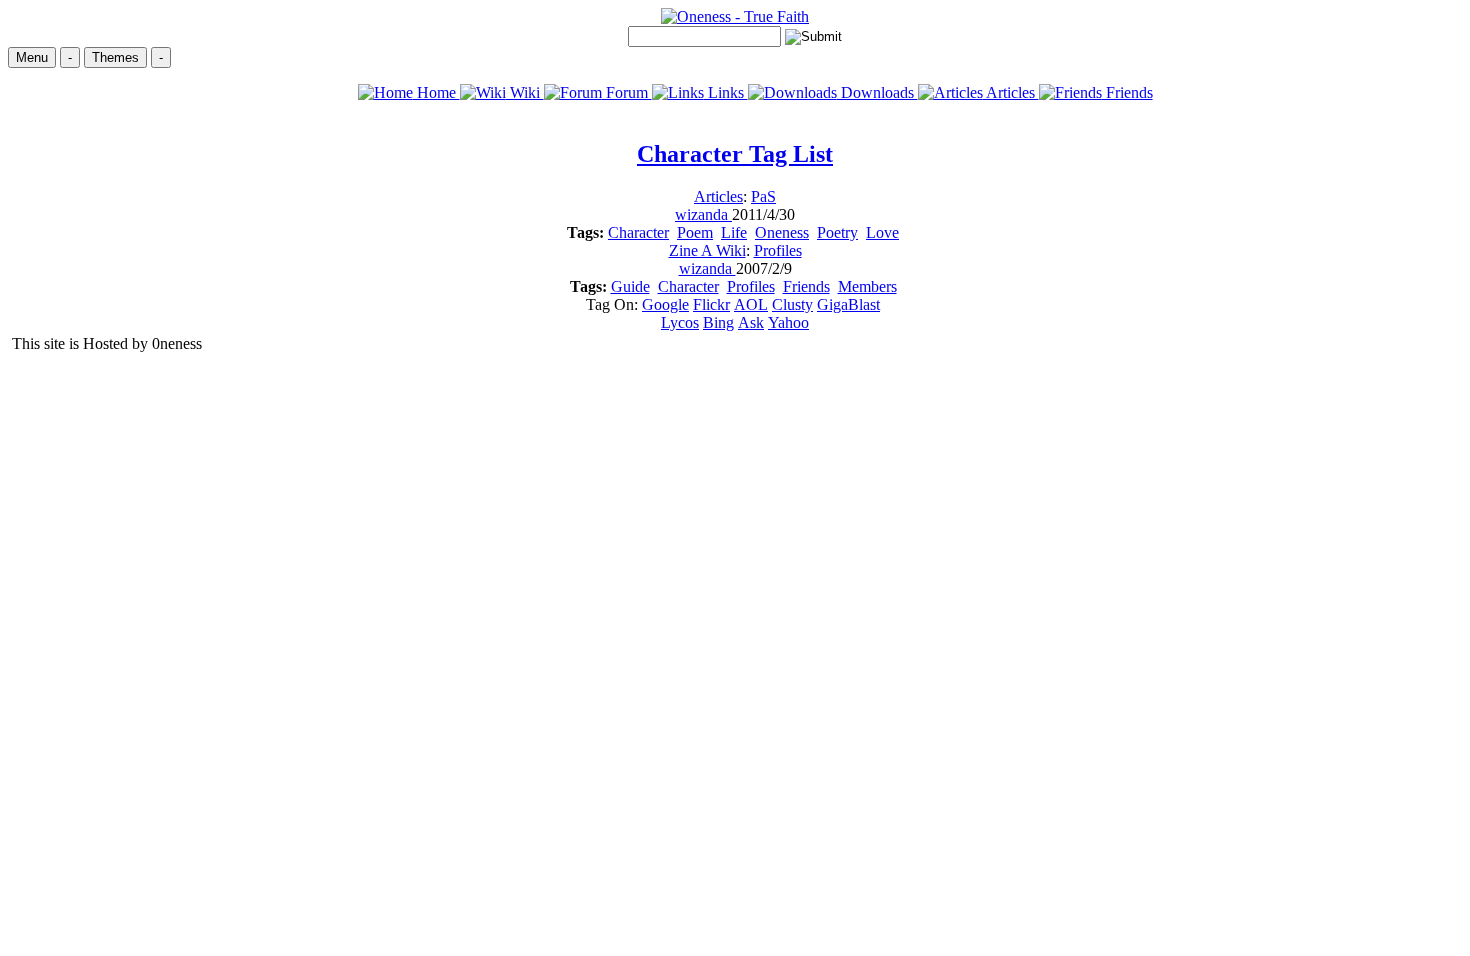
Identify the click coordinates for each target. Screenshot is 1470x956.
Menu (32, 57)
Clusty (792, 304)
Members (867, 286)
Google (665, 304)
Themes (115, 57)
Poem (695, 232)
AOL (751, 304)
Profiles (778, 250)
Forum (627, 92)
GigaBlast (848, 304)
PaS (763, 196)
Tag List (735, 154)
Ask (751, 322)
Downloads (877, 92)
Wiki (525, 92)
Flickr (711, 304)
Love (882, 232)
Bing (718, 322)
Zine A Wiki (707, 250)
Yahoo (788, 322)
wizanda (703, 214)
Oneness (782, 232)
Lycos (680, 322)
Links (726, 92)
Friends (1127, 92)
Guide (630, 286)
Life (734, 232)
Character (638, 232)
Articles (1011, 92)
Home (436, 92)
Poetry (837, 232)
